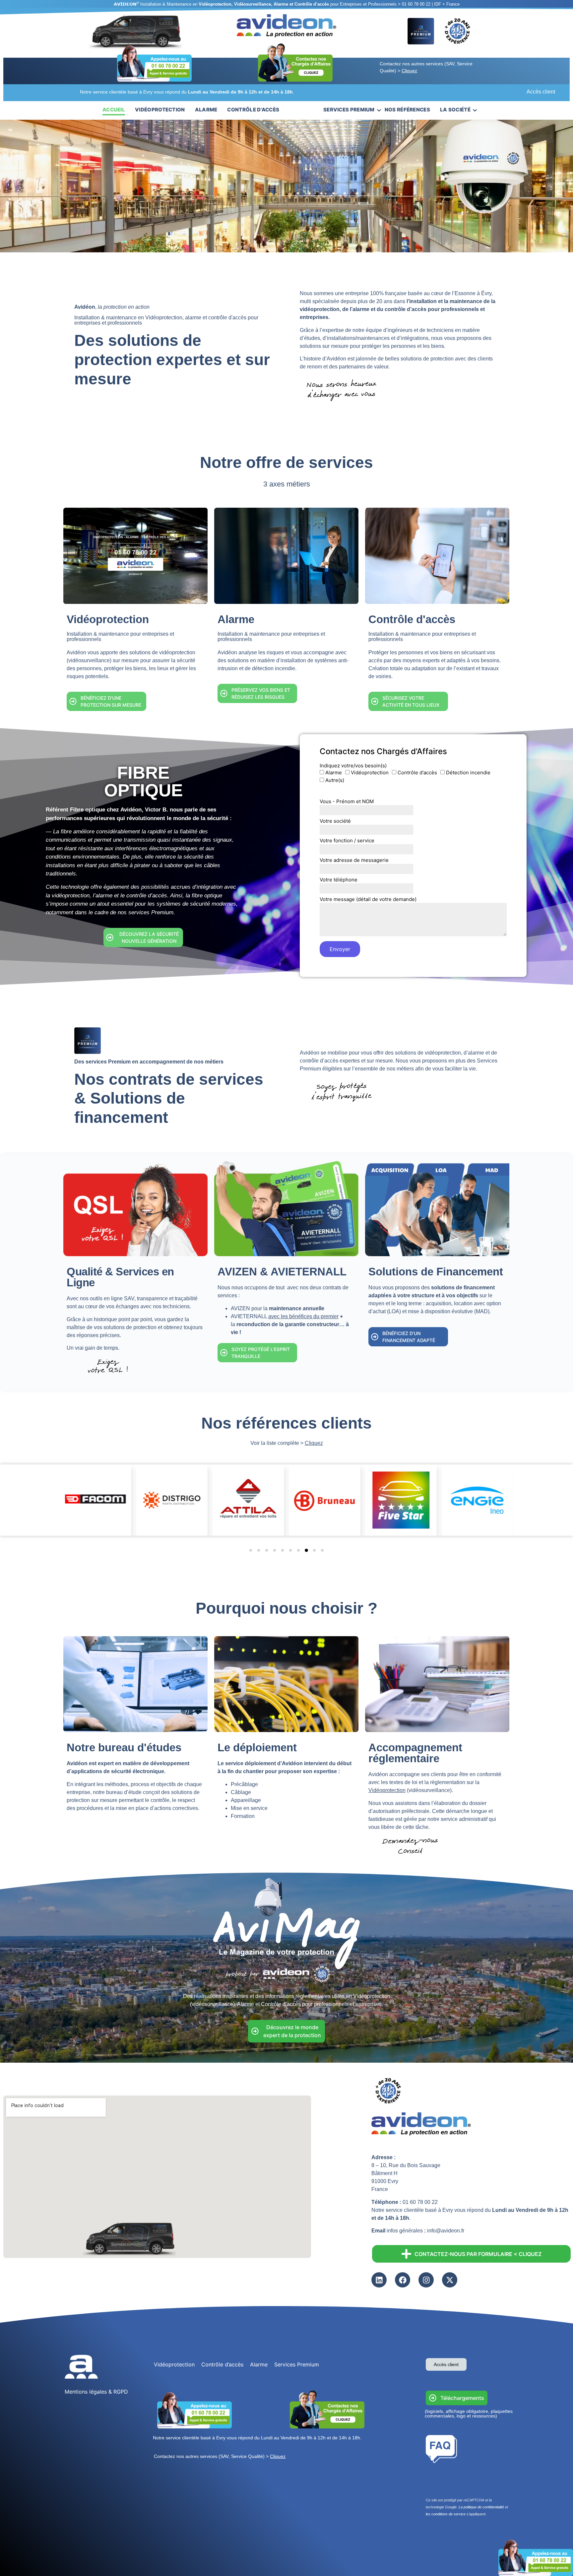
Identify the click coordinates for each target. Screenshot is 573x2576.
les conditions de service (446, 2514)
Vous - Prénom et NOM (347, 802)
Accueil (114, 110)
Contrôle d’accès (253, 110)
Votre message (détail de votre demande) (368, 900)
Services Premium (349, 110)
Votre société (335, 821)
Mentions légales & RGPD (96, 2392)
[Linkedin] (379, 2280)
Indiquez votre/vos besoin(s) (353, 766)
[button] (251, 1550)
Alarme (206, 110)
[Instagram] (426, 2280)
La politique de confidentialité (481, 2507)
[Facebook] (403, 2280)
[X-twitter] (450, 2280)
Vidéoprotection (160, 110)
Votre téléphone (339, 880)
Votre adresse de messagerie (354, 860)
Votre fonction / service (347, 841)
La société (455, 110)
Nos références (407, 110)
